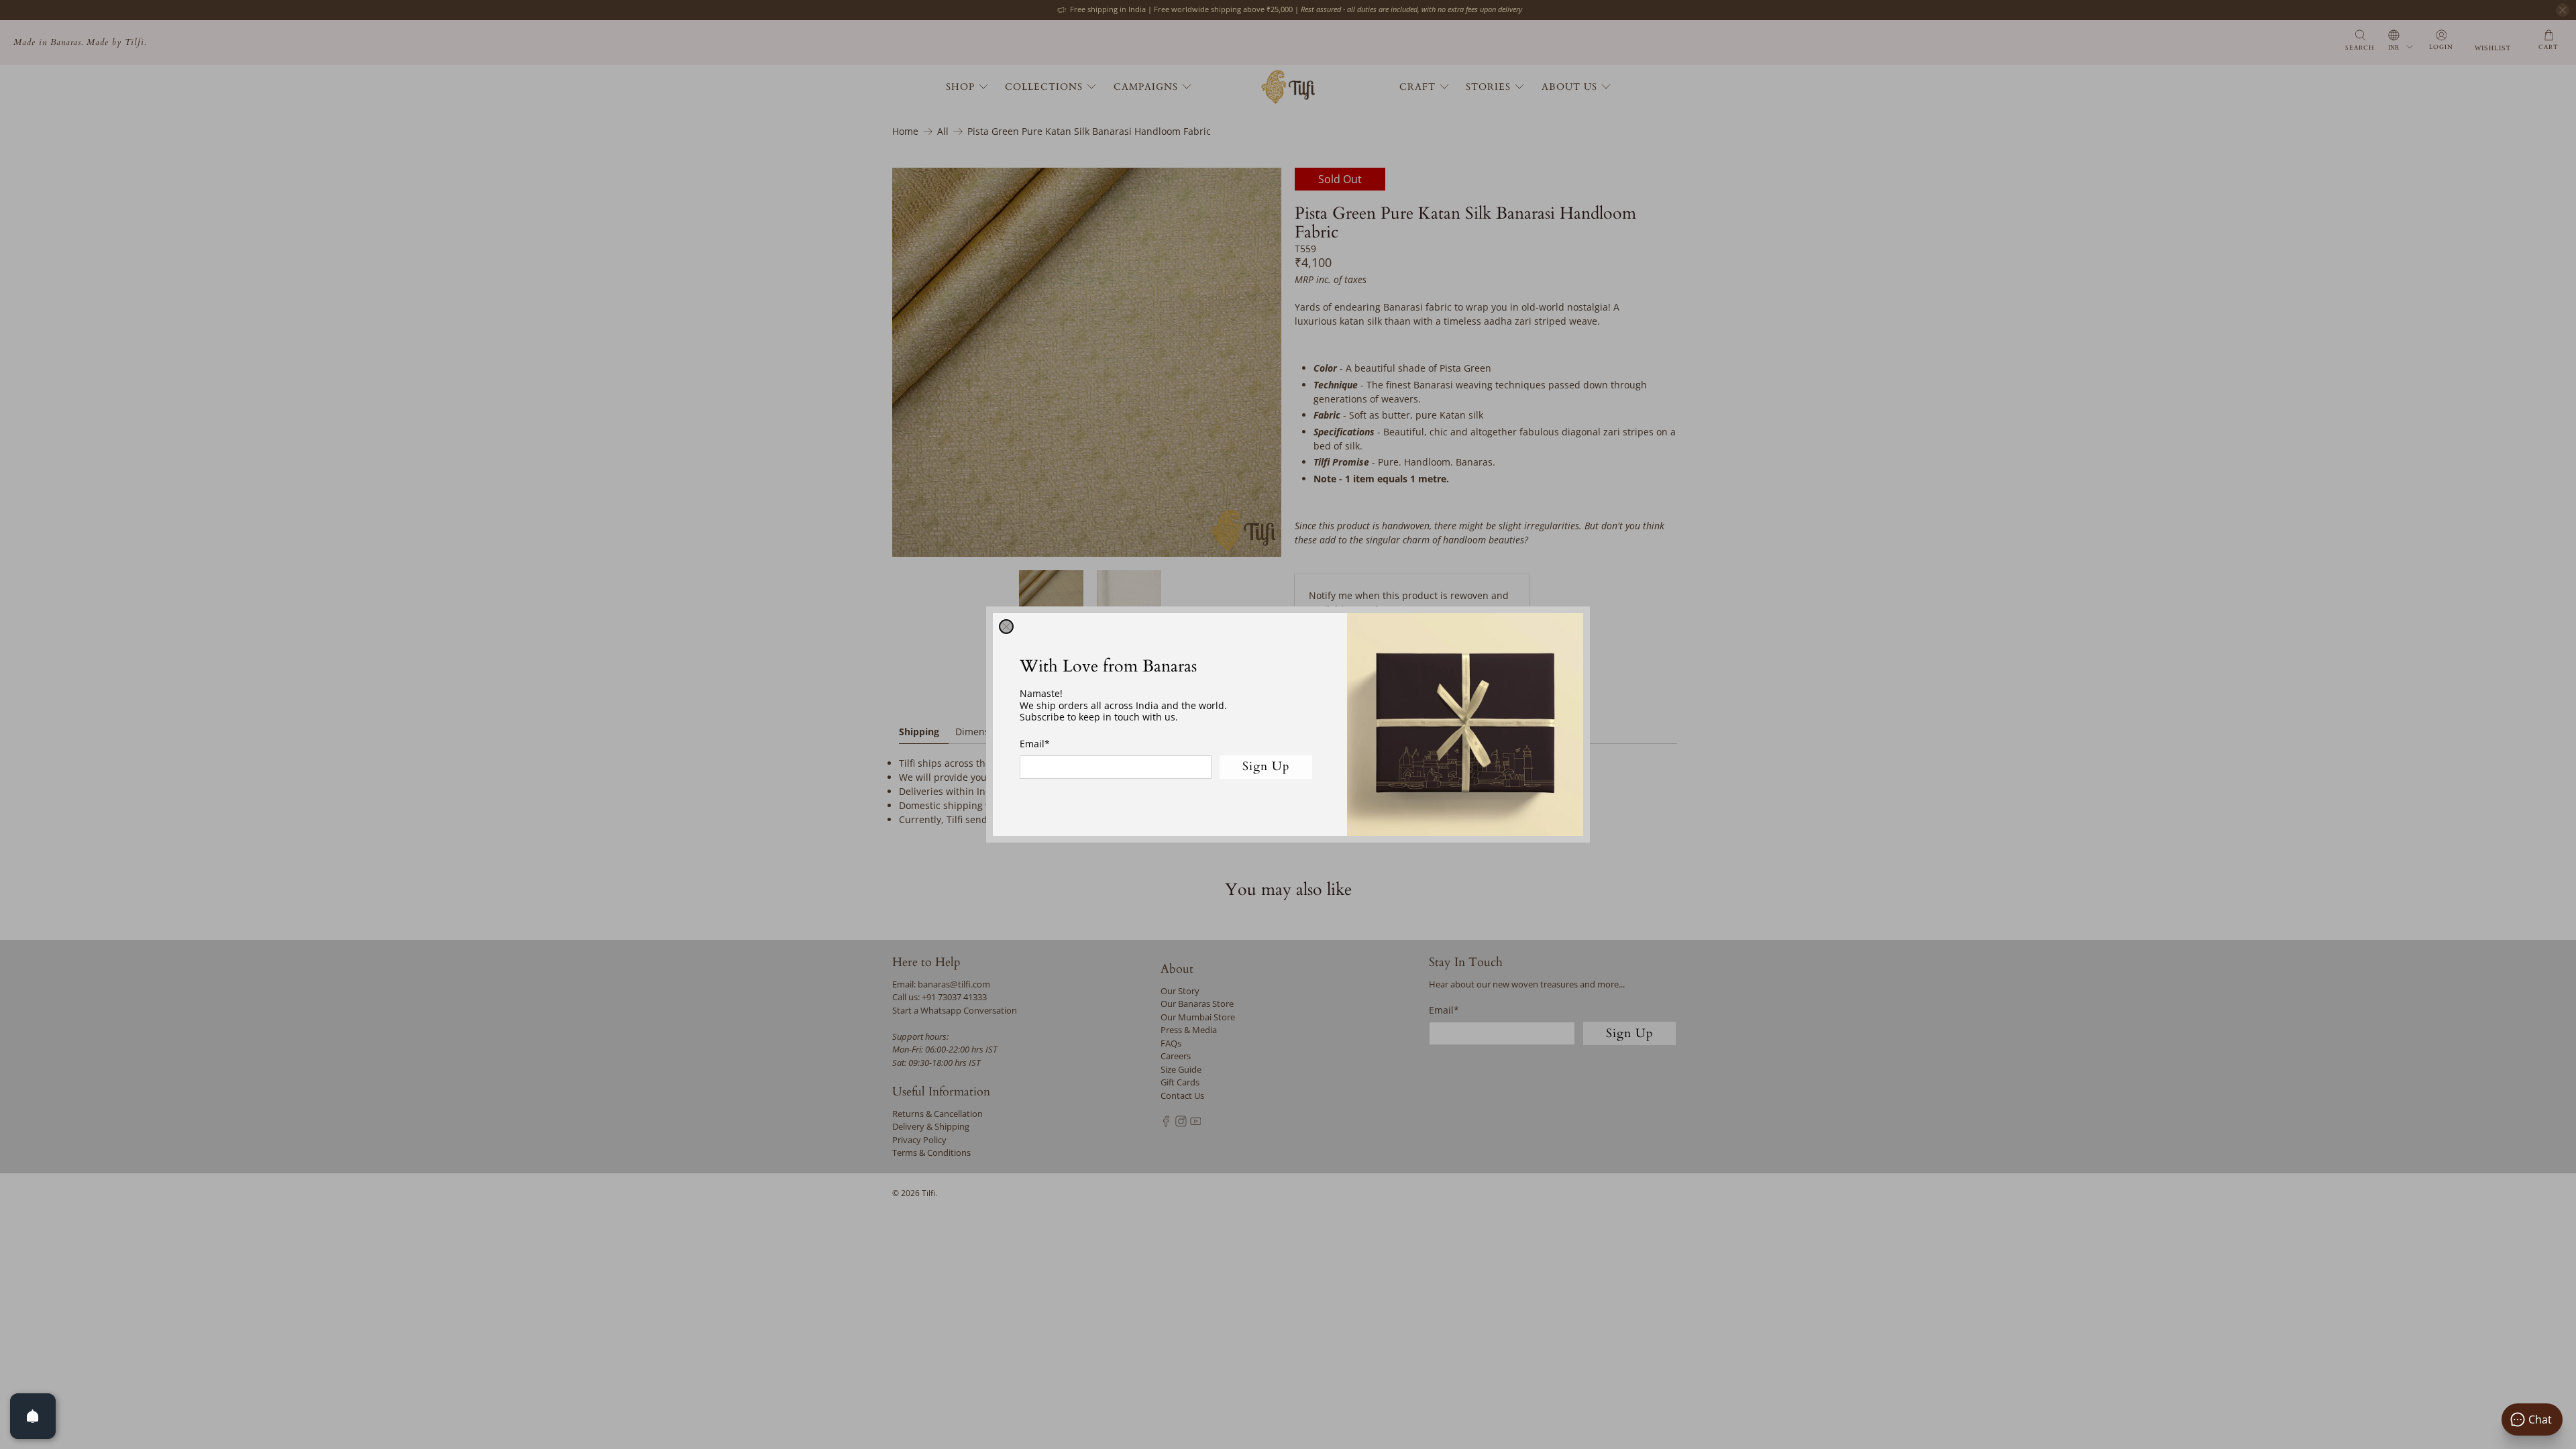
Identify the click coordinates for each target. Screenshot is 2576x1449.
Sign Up (1266, 766)
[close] (1006, 627)
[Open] (33, 1416)
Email (1035, 744)
